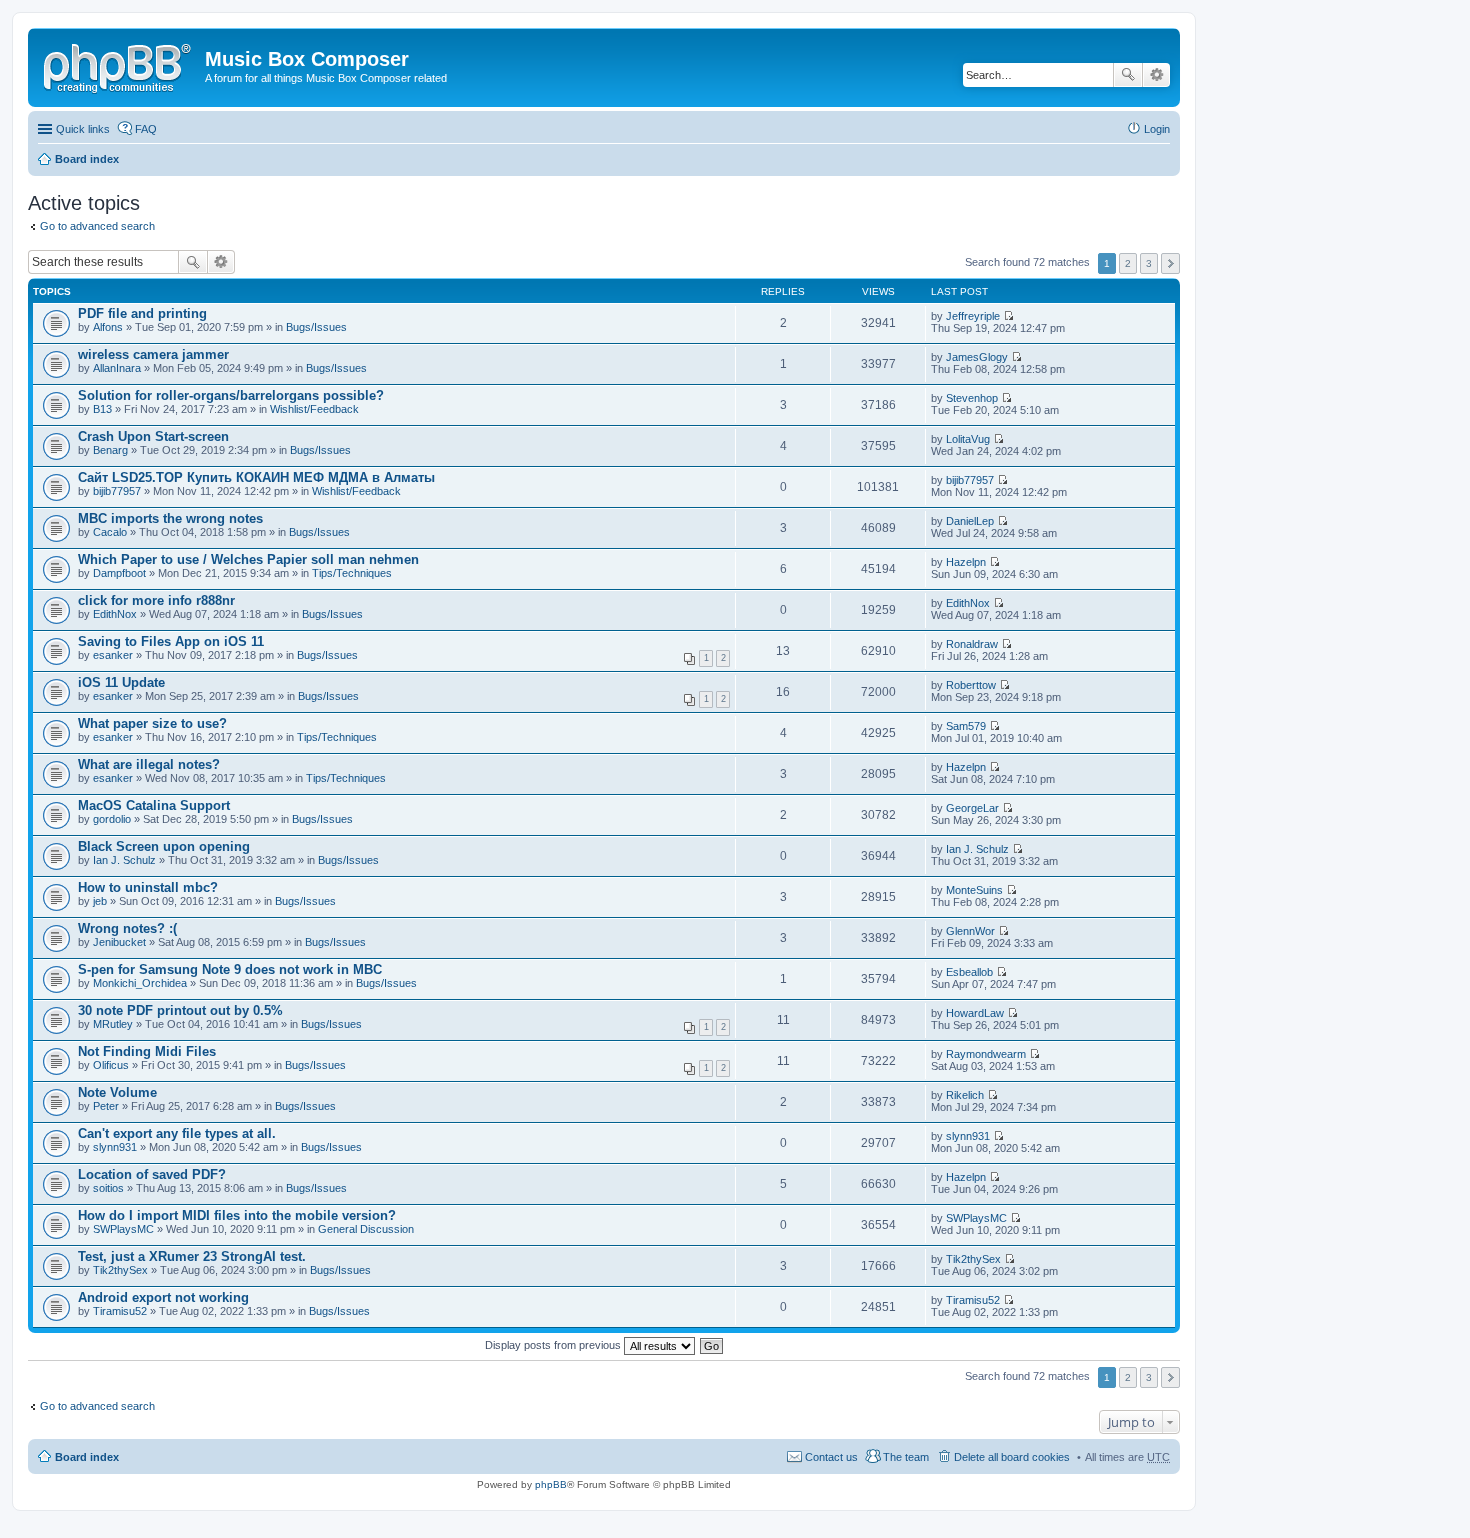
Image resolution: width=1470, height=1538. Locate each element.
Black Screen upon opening (164, 846)
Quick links (83, 129)
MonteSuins (974, 890)
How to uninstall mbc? (148, 887)
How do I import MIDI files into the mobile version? (237, 1215)
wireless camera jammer (153, 354)
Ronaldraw (972, 644)
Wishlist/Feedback (314, 409)
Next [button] (1170, 263)
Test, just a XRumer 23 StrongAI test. (192, 1256)
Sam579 (966, 726)
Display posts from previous (554, 1345)
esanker (113, 655)
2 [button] (1128, 263)
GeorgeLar (972, 808)
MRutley (113, 1024)
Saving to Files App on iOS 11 (171, 641)
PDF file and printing (142, 313)
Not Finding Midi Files (147, 1051)
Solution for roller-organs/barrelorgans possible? (231, 395)
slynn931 (115, 1147)
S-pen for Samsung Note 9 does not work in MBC (230, 969)
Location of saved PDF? (152, 1174)
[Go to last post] (1008, 316)
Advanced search (1156, 75)
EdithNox (115, 614)
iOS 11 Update (121, 682)
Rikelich (965, 1095)
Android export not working (163, 1297)
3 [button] (1149, 263)
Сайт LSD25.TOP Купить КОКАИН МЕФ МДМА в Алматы (256, 477)
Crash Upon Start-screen (153, 436)
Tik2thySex (120, 1270)
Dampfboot (119, 573)
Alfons (108, 327)
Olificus (111, 1065)
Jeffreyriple (973, 316)
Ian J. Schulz (124, 860)
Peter (106, 1106)
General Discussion (366, 1229)
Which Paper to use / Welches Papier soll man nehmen (248, 559)
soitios (108, 1188)
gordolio (112, 819)
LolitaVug (968, 439)
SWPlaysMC (123, 1229)
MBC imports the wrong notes (170, 518)
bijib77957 (117, 491)
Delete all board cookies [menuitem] (1012, 1457)
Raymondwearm (986, 1054)
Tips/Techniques (352, 573)
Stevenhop (972, 398)
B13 (102, 409)
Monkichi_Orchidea (140, 983)
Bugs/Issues (316, 327)
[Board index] (119, 65)
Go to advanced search (97, 226)
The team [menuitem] (906, 1457)
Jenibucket (119, 942)
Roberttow (971, 685)
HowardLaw (975, 1013)
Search (1128, 75)
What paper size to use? (152, 723)
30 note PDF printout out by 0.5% (180, 1010)
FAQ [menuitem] (146, 129)
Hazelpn (966, 562)
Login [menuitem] (1157, 129)
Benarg (110, 450)
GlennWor (970, 931)
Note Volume (117, 1092)
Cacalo (110, 532)
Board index (87, 159)
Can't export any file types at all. (177, 1133)
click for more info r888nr (156, 600)
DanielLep (970, 521)
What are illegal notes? (149, 764)
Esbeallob (969, 972)
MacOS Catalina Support (154, 805)
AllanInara (117, 368)
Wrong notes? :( (127, 928)
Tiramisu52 (120, 1311)
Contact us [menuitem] (831, 1457)
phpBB (551, 1484)
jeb (100, 901)
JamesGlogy (977, 357)
